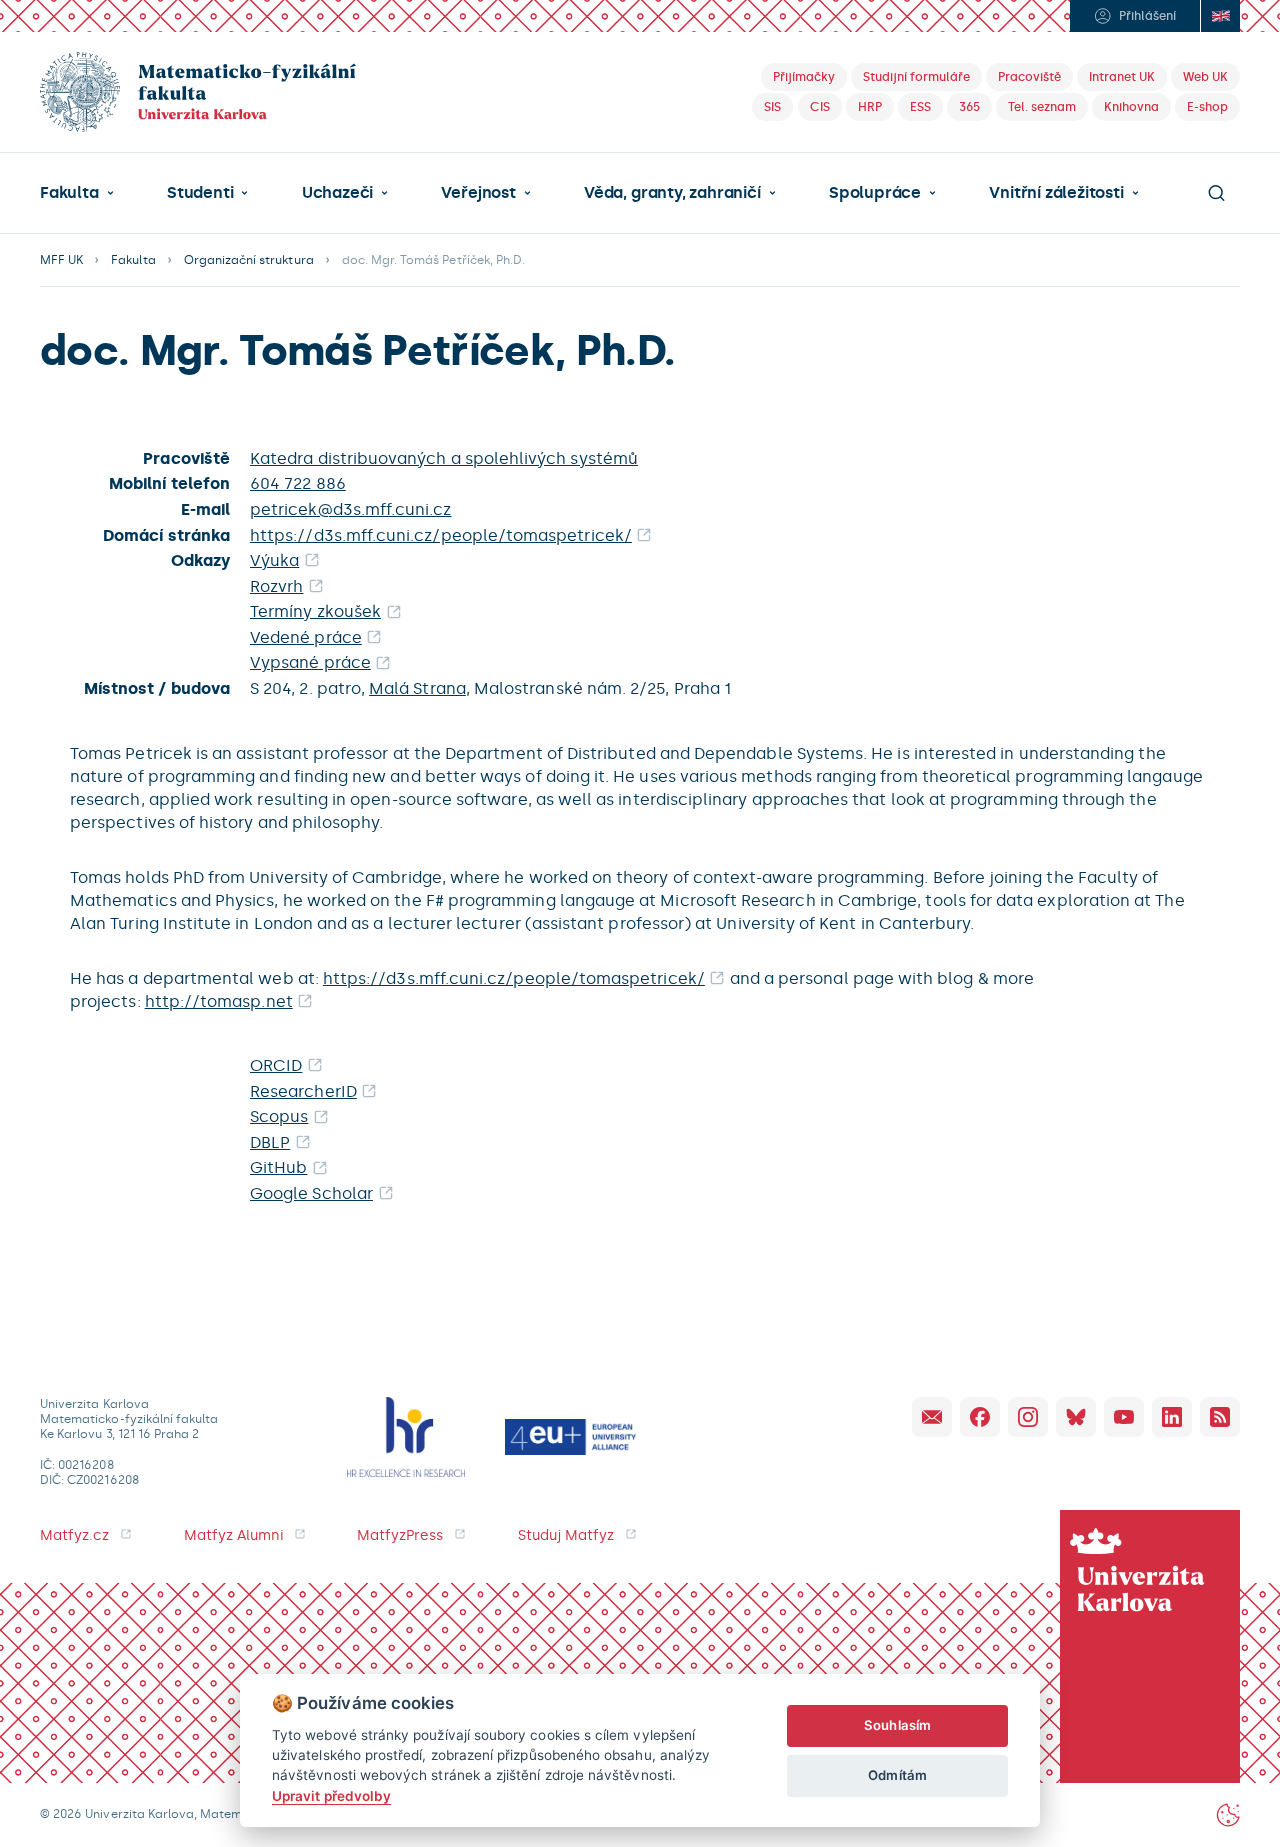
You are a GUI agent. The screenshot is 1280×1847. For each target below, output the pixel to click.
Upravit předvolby (331, 1796)
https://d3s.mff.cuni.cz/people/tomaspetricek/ (441, 535)
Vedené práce (306, 637)
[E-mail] (932, 1417)
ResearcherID (303, 1091)
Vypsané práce (310, 662)
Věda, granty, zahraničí (672, 193)
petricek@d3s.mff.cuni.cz (351, 509)
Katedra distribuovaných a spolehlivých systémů (444, 458)
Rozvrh (276, 586)
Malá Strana (417, 688)
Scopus (279, 1116)
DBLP (270, 1142)
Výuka (274, 560)
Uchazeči (337, 193)
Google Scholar (311, 1193)
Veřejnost (478, 193)
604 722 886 (298, 483)
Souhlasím (897, 1725)
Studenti (200, 193)
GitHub (278, 1167)
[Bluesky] (1076, 1417)
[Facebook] (980, 1417)
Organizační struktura (249, 260)
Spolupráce (875, 193)
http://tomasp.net (219, 1001)
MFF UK (61, 260)
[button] (77, 193)
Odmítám (897, 1775)
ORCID (276, 1065)
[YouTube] (1124, 1417)
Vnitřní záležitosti (1056, 193)
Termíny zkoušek (315, 611)
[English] (1220, 16)
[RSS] (1220, 1417)
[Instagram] (1028, 1417)
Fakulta (69, 193)
